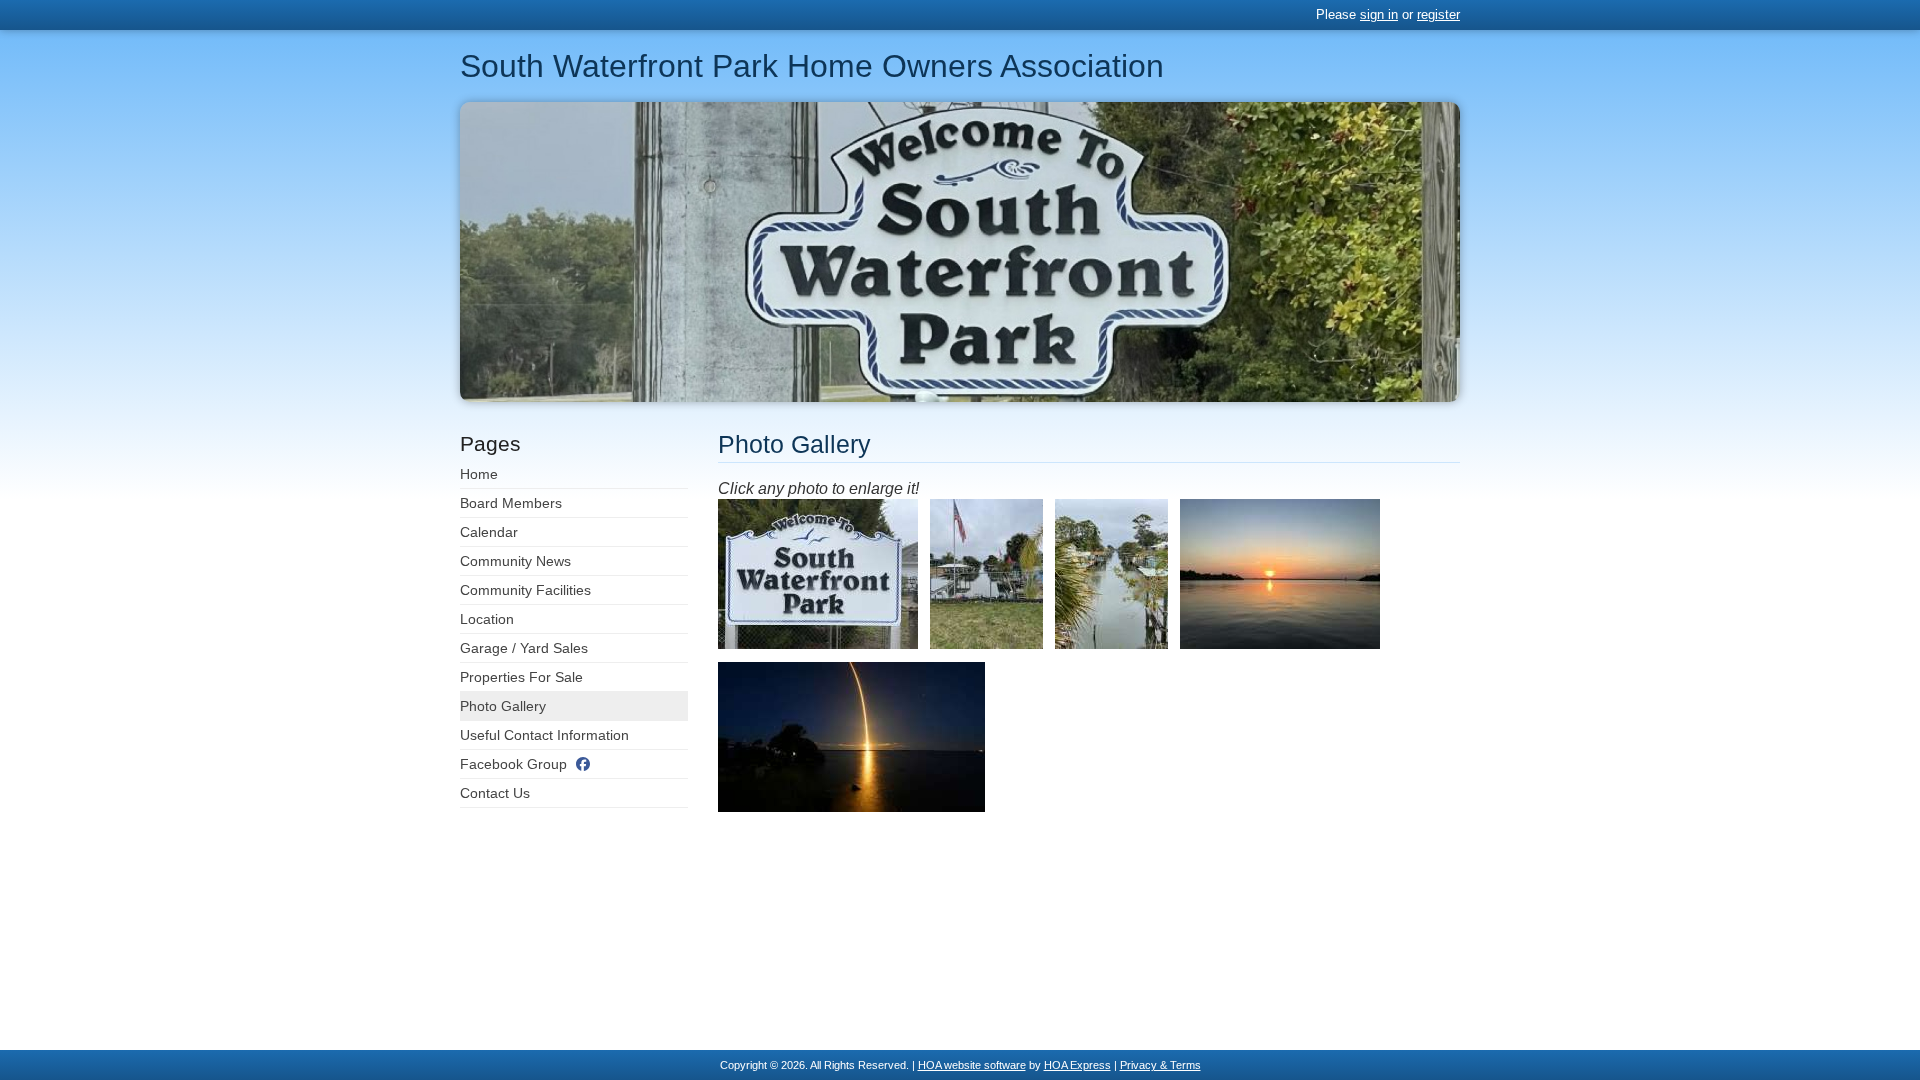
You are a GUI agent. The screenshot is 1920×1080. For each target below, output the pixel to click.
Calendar (489, 532)
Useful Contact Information (544, 735)
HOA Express (1077, 1065)
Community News (515, 561)
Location (487, 619)
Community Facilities (525, 590)
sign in (1379, 14)
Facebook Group (513, 764)
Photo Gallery (503, 706)
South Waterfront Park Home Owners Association (812, 66)
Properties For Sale (521, 677)
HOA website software (972, 1065)
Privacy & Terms (1160, 1065)
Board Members (511, 503)
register (1438, 14)
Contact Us (495, 793)
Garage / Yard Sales (524, 648)
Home (479, 474)
